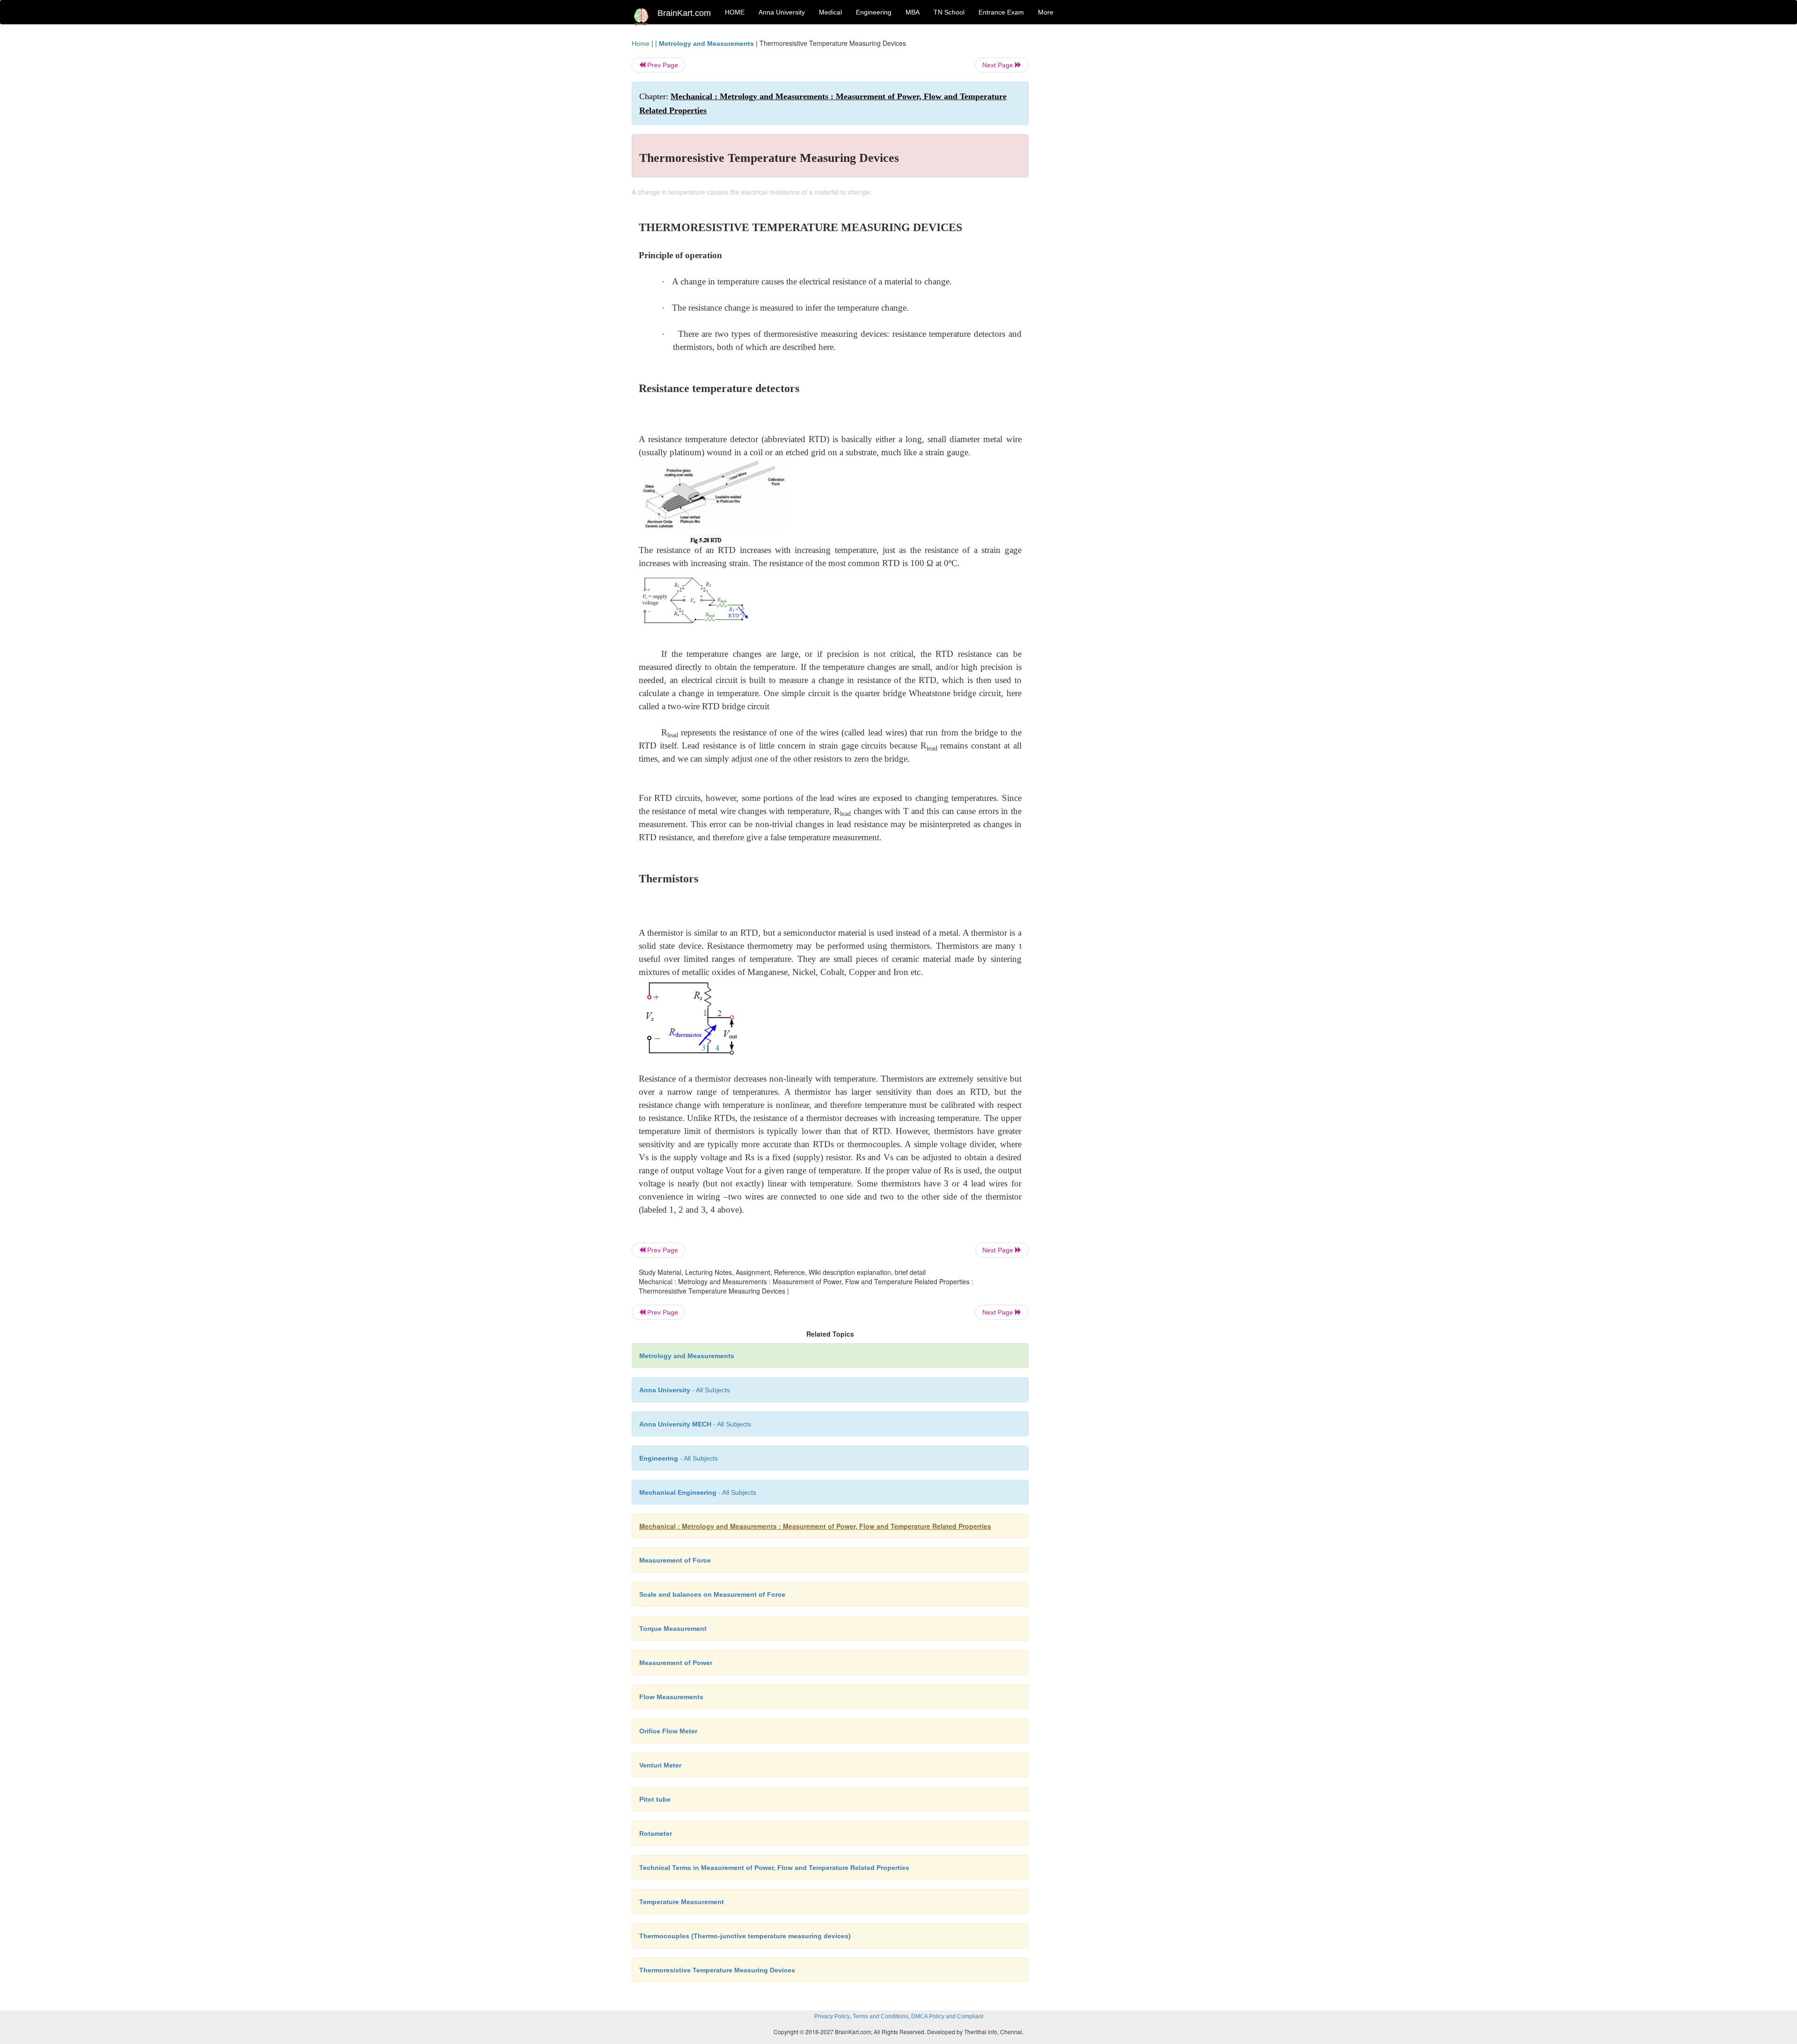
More (1046, 12)
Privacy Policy (832, 2016)
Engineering (874, 12)
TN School (949, 12)
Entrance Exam (1001, 12)
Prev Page (662, 65)
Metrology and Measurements (706, 44)
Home (641, 44)
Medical (830, 12)
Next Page (999, 65)
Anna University (782, 12)
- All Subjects (685, 1390)
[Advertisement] (1104, 179)
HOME (735, 12)
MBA (913, 12)
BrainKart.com (684, 13)
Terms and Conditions (880, 2016)
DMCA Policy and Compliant (947, 2016)
